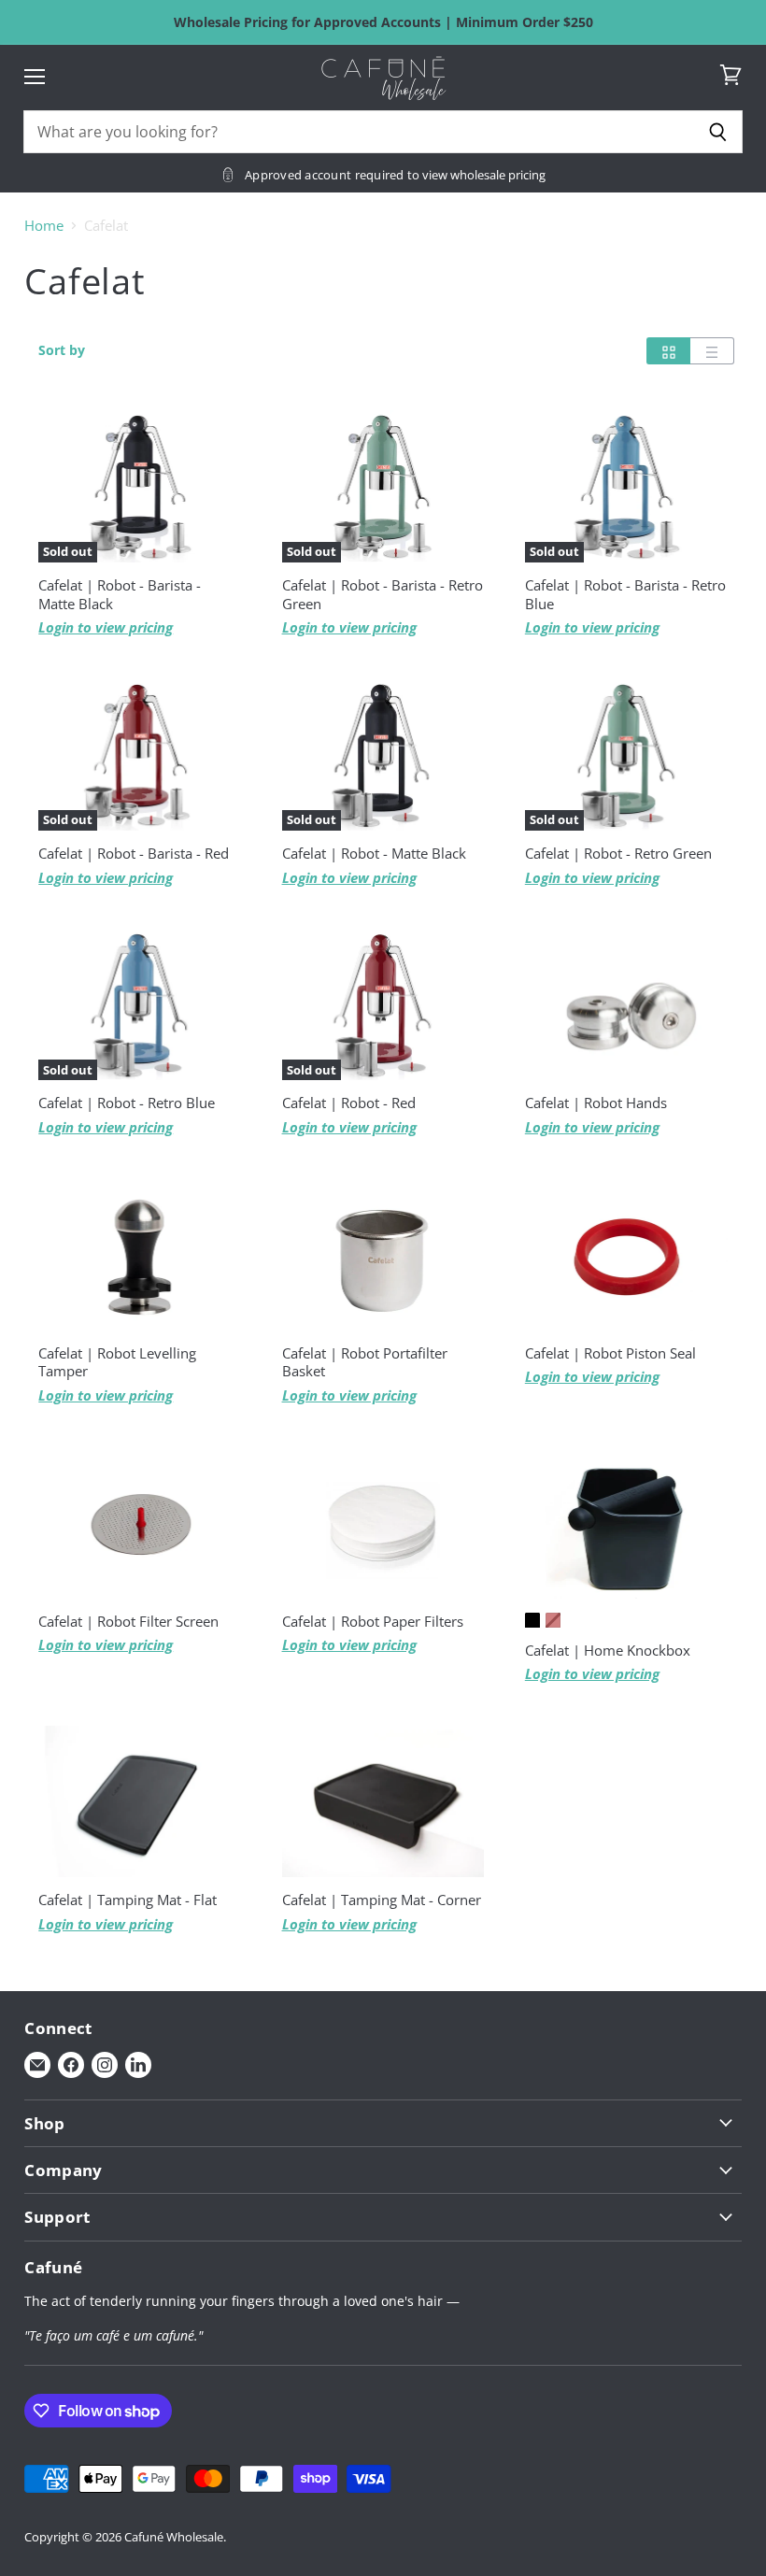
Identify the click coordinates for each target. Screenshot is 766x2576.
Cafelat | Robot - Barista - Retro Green (383, 594)
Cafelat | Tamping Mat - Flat (128, 1900)
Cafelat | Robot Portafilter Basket (365, 1362)
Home (44, 226)
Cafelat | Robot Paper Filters (373, 1621)
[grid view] (668, 351)
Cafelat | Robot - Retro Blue (127, 1103)
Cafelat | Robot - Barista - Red (134, 853)
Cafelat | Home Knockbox (608, 1650)
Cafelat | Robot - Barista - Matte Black (120, 594)
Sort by (62, 350)
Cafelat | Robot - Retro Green (618, 853)
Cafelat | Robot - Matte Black (374, 853)
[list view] (712, 351)
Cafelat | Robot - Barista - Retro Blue (625, 594)
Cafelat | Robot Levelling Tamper (117, 1362)
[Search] (718, 132)
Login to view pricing (106, 627)
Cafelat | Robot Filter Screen (128, 1621)
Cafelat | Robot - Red (349, 1103)
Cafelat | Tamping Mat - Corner (382, 1900)
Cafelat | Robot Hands (596, 1103)
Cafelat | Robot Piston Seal (610, 1353)
